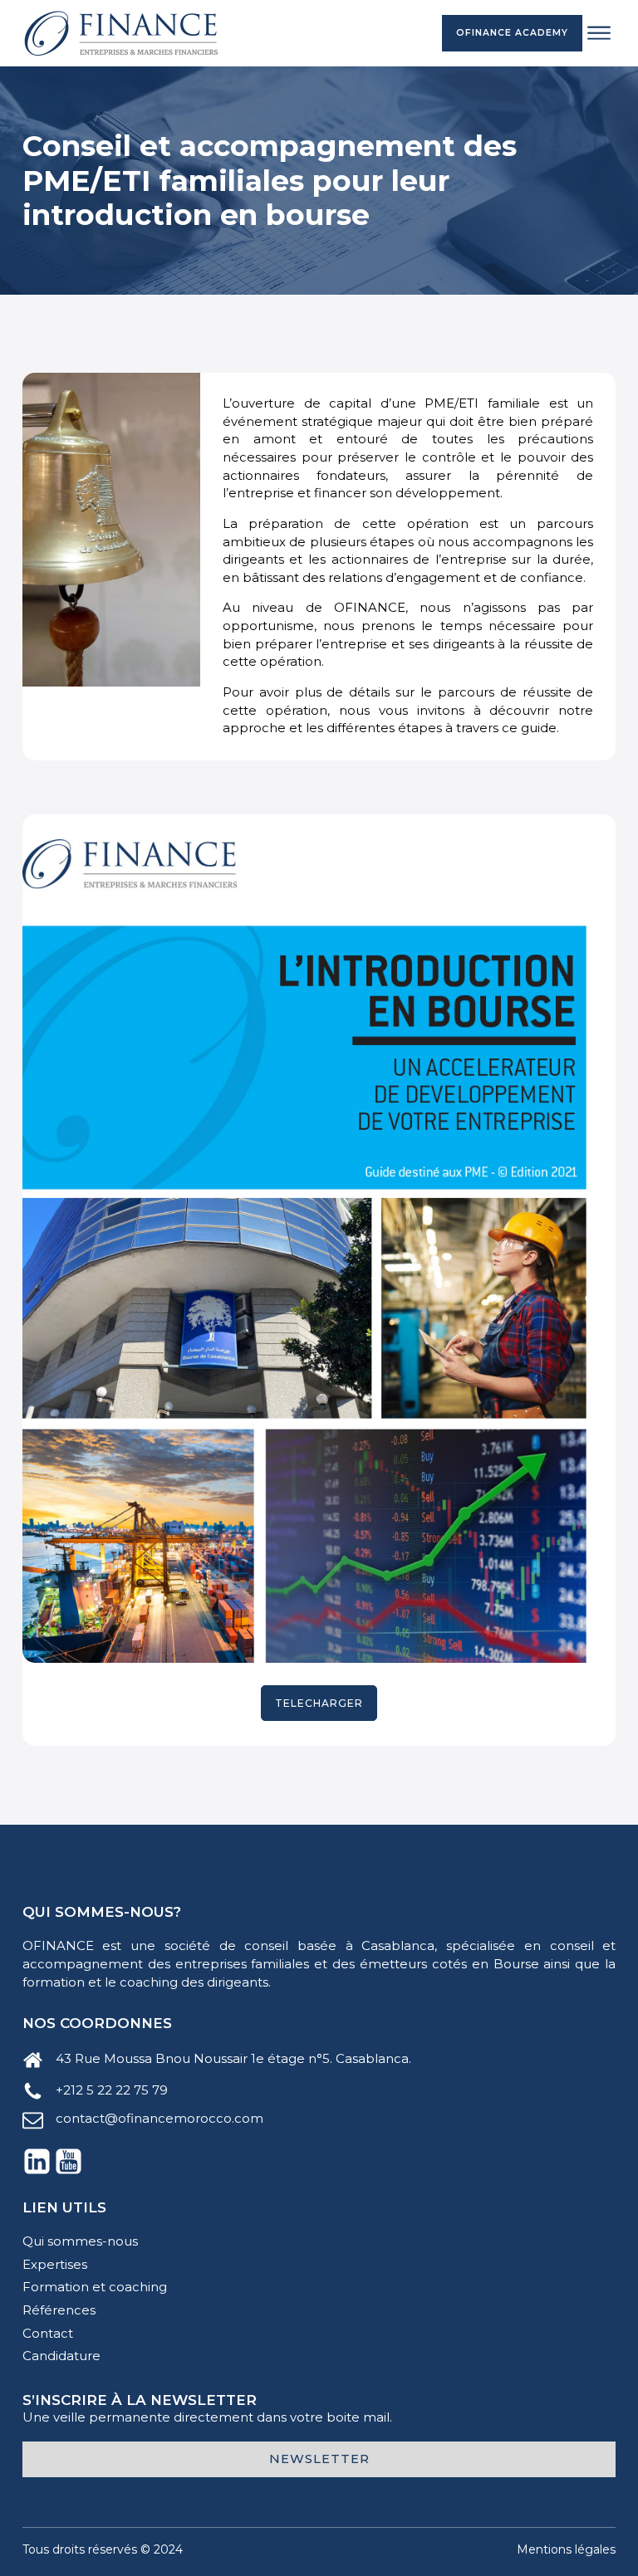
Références (59, 2310)
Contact (48, 2334)
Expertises (55, 2265)
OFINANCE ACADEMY (512, 33)
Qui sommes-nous (80, 2241)
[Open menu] (599, 33)
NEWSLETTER (319, 2459)
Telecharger (319, 1703)
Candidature (61, 2356)
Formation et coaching (95, 2287)
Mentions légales (566, 2549)
